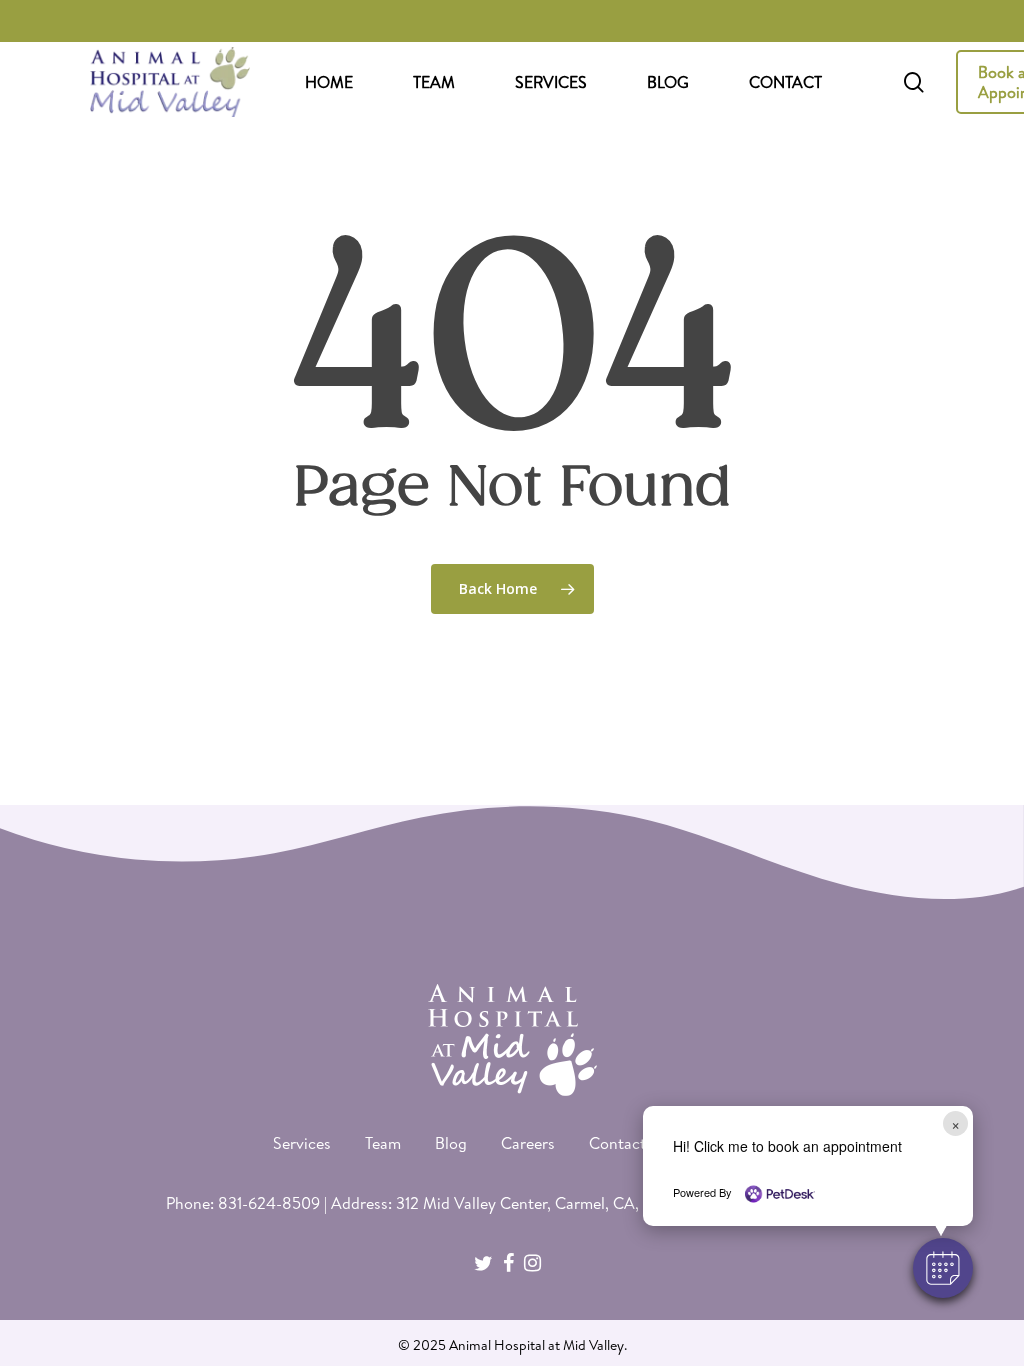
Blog (451, 1143)
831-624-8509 (269, 1203)
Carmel (580, 1203)
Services (302, 1143)
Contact (617, 1143)
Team (383, 1143)
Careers (528, 1143)
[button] (943, 1268)
